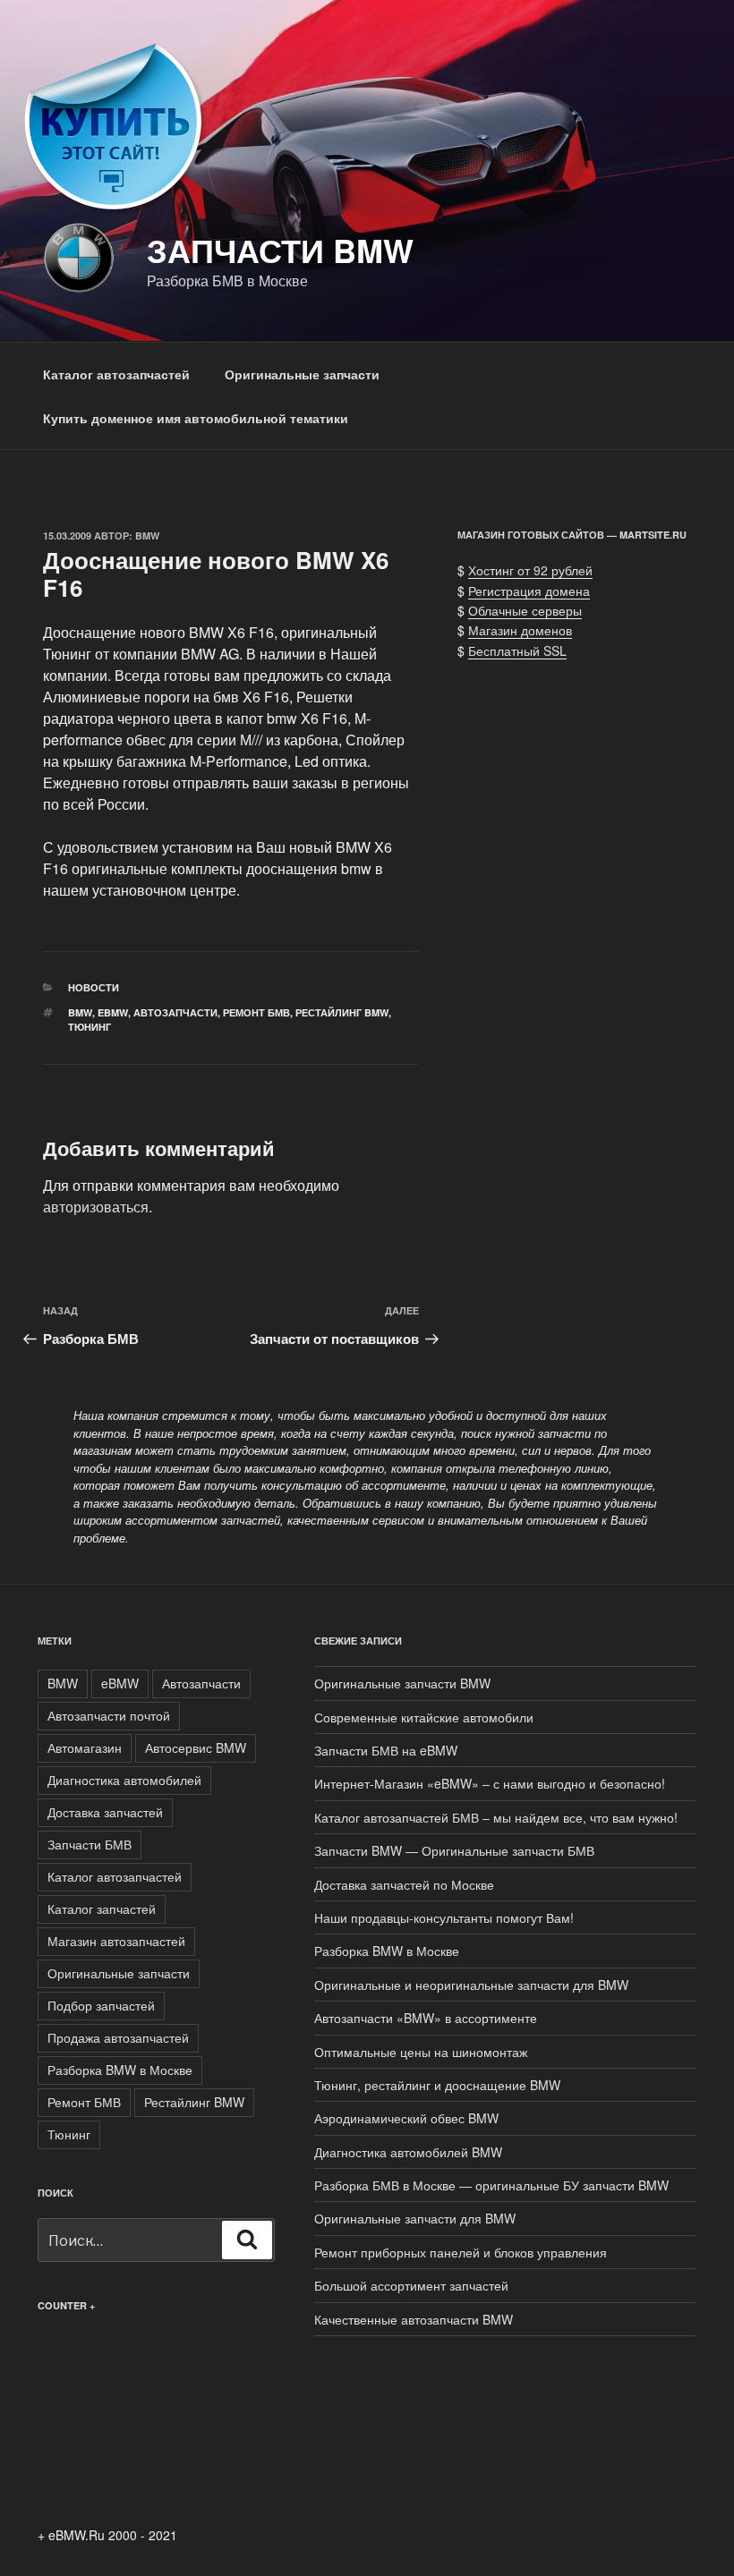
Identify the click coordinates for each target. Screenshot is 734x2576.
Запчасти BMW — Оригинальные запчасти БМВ (454, 1850)
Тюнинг (90, 1027)
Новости (94, 987)
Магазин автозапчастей (116, 1941)
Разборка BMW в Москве (120, 2070)
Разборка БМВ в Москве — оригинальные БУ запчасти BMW (491, 2185)
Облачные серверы (525, 610)
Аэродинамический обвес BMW (406, 2118)
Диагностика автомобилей (124, 1780)
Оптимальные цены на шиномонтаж (421, 2052)
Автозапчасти (175, 1012)
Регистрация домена (529, 591)
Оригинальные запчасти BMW (402, 1683)
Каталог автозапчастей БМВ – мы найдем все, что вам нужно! (496, 1817)
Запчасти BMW (280, 250)
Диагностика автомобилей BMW (408, 2152)
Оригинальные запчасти (302, 374)
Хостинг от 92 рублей (530, 570)
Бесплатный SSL (517, 650)
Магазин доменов (520, 630)
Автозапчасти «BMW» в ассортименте (426, 2018)
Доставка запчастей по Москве (404, 1884)
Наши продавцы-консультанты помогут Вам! (444, 1917)
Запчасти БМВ (90, 1844)
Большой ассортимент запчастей (411, 2285)
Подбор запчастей (101, 2005)
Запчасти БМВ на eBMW (386, 1750)
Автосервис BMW (196, 1747)
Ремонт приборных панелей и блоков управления (461, 2252)
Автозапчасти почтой (109, 1715)
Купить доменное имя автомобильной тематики (196, 418)
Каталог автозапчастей (116, 374)
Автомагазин (85, 1747)
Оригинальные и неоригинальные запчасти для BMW (471, 1985)
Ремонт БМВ (256, 1012)
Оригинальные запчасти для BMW (415, 2218)
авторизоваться (96, 1207)
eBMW (113, 1012)
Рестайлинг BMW (342, 1012)
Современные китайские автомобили (424, 1717)
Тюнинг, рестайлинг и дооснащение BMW (437, 2085)
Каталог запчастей (102, 1909)
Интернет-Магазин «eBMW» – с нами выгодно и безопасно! (490, 1783)
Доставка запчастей (105, 1812)
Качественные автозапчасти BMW (414, 2319)
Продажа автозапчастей (118, 2037)
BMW (147, 536)
